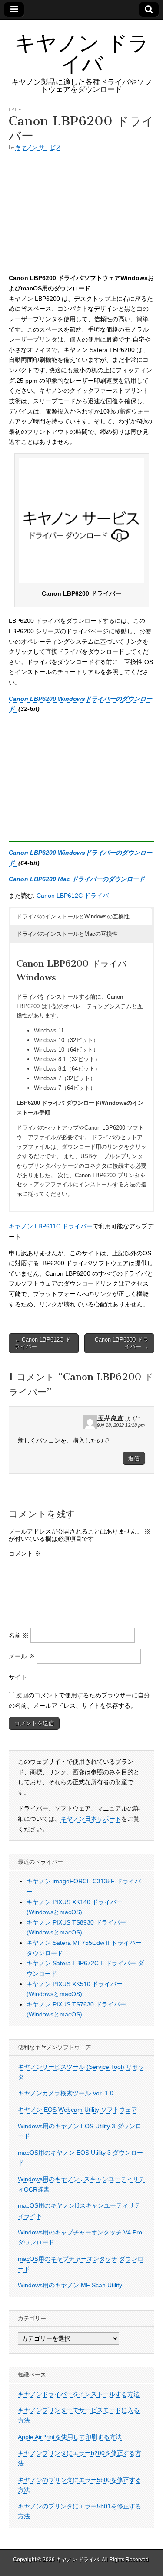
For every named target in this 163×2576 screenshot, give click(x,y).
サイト (18, 1677)
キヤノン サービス (38, 147)
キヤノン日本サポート (91, 1819)
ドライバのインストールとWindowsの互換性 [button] (73, 917)
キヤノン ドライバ (82, 53)
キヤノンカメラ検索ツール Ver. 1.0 (66, 2093)
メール (22, 1656)
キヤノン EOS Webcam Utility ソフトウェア (78, 2110)
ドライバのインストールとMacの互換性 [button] (67, 934)
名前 (19, 1635)
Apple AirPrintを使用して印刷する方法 (70, 2437)
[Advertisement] (82, 210)
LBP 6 (15, 109)
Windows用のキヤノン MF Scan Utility (70, 2285)
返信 (134, 1458)
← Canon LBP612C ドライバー (43, 1343)
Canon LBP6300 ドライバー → (122, 1343)
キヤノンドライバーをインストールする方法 (79, 2394)
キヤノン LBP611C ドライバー (51, 1226)
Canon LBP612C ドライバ (73, 896)
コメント (25, 1553)
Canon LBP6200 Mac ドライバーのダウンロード (78, 879)
